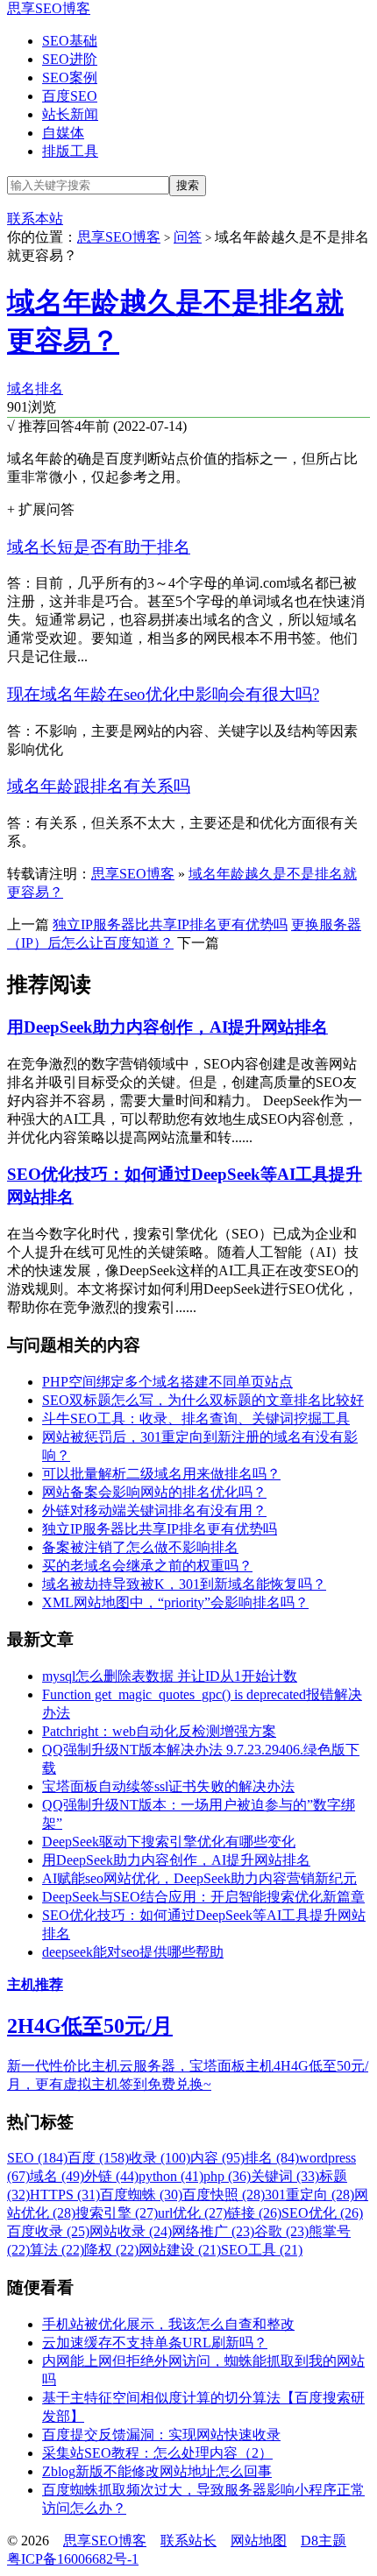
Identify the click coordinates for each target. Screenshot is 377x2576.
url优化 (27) (192, 2213)
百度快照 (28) (224, 2195)
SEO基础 (70, 41)
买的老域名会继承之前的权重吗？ (147, 1566)
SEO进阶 (70, 59)
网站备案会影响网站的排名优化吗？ (154, 1492)
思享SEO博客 (49, 8)
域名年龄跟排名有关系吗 (99, 786)
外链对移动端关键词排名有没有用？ (154, 1510)
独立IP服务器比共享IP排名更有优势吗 (170, 925)
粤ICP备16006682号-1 (73, 2559)
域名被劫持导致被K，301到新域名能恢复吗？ (184, 1584)
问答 (188, 237)
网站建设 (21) (180, 2250)
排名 (49, 388)
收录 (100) (160, 2158)
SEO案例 (70, 78)
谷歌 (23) (281, 2231)
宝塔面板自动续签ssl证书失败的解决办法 (168, 1786)
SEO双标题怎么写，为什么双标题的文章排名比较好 (203, 1400)
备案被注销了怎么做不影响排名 (140, 1547)
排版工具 (70, 151)
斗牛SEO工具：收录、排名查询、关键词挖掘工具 (196, 1419)
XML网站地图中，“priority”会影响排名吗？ (175, 1602)
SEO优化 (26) (322, 2213)
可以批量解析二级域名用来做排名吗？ (161, 1474)
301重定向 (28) (309, 2195)
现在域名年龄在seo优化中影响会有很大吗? (163, 694)
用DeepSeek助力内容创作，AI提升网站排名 (167, 1027)
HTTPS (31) (65, 2195)
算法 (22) (57, 2250)
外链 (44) (111, 2176)
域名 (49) (57, 2176)
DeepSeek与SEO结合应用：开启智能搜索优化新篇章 (203, 1897)
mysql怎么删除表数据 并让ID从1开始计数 (170, 1676)
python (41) (171, 2176)
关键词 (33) (285, 2176)
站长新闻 (70, 114)
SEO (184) (37, 2158)
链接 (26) (254, 2213)
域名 (21, 388)
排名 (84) (272, 2158)
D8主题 (324, 2541)
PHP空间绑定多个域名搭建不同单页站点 (167, 1382)
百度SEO (70, 96)
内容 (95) (217, 2158)
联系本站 (35, 219)
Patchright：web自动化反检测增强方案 (159, 1731)
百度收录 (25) (48, 2231)
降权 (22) (111, 2250)
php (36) (227, 2176)
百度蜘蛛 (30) (141, 2195)
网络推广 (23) (213, 2231)
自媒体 (63, 133)
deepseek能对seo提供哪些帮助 (133, 1952)
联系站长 (188, 2541)
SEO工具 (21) (262, 2250)
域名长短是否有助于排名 (99, 547)
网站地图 (259, 2541)
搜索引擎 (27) (117, 2213)
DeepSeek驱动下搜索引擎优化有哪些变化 (169, 1842)
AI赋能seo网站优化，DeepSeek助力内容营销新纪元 (199, 1878)
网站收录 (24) (131, 2231)
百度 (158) (98, 2158)
